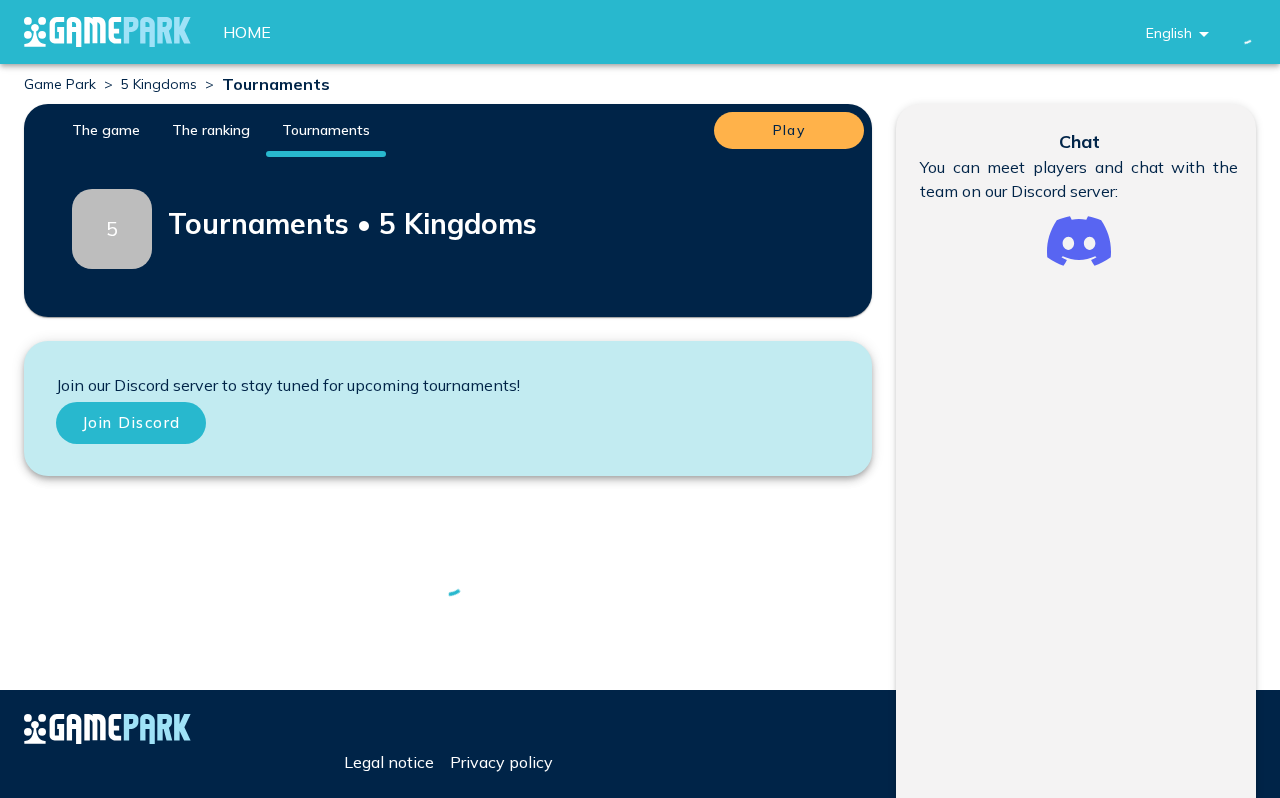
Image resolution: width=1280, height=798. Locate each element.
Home (247, 32)
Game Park (60, 84)
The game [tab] (106, 130)
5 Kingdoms (159, 84)
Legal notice (389, 762)
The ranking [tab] (211, 130)
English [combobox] (1169, 33)
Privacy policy (501, 762)
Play (789, 130)
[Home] (107, 32)
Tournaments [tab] (326, 130)
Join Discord (131, 422)
